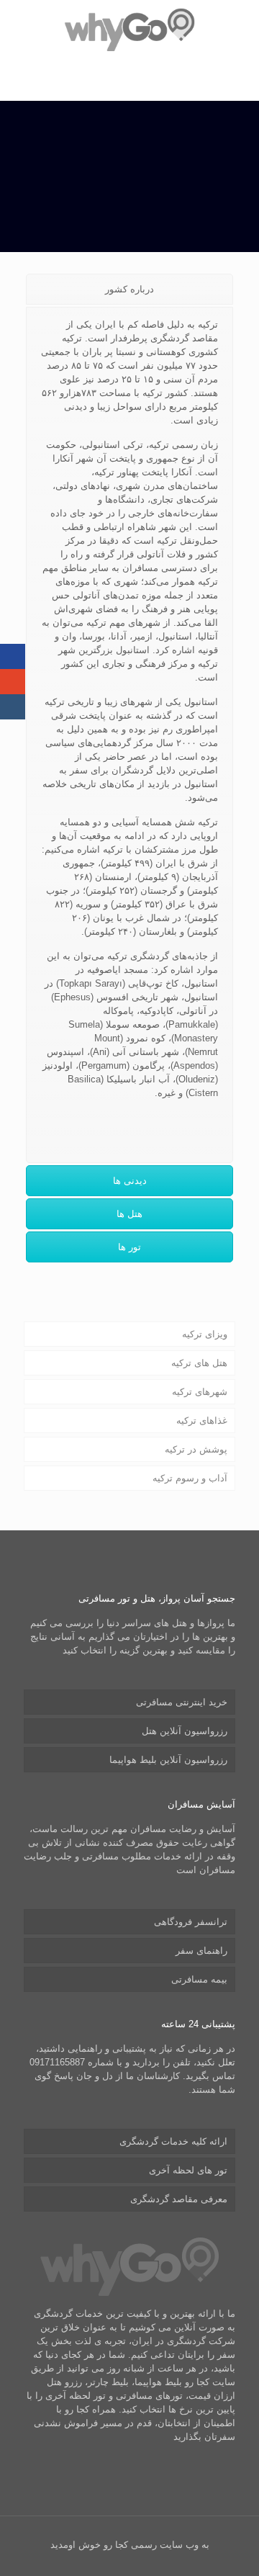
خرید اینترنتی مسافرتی (182, 1702)
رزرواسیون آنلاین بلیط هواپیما (168, 1760)
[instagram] (13, 707)
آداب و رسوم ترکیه (190, 1478)
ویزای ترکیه (205, 1334)
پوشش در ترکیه (196, 1449)
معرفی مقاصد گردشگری (179, 2199)
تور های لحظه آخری (188, 2170)
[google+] (13, 682)
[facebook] (13, 656)
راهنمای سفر (201, 1951)
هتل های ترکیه (199, 1363)
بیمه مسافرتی (199, 1979)
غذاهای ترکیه (202, 1421)
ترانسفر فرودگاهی (191, 1922)
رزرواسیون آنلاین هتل (185, 1731)
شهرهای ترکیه (200, 1392)
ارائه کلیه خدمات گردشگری (173, 2141)
